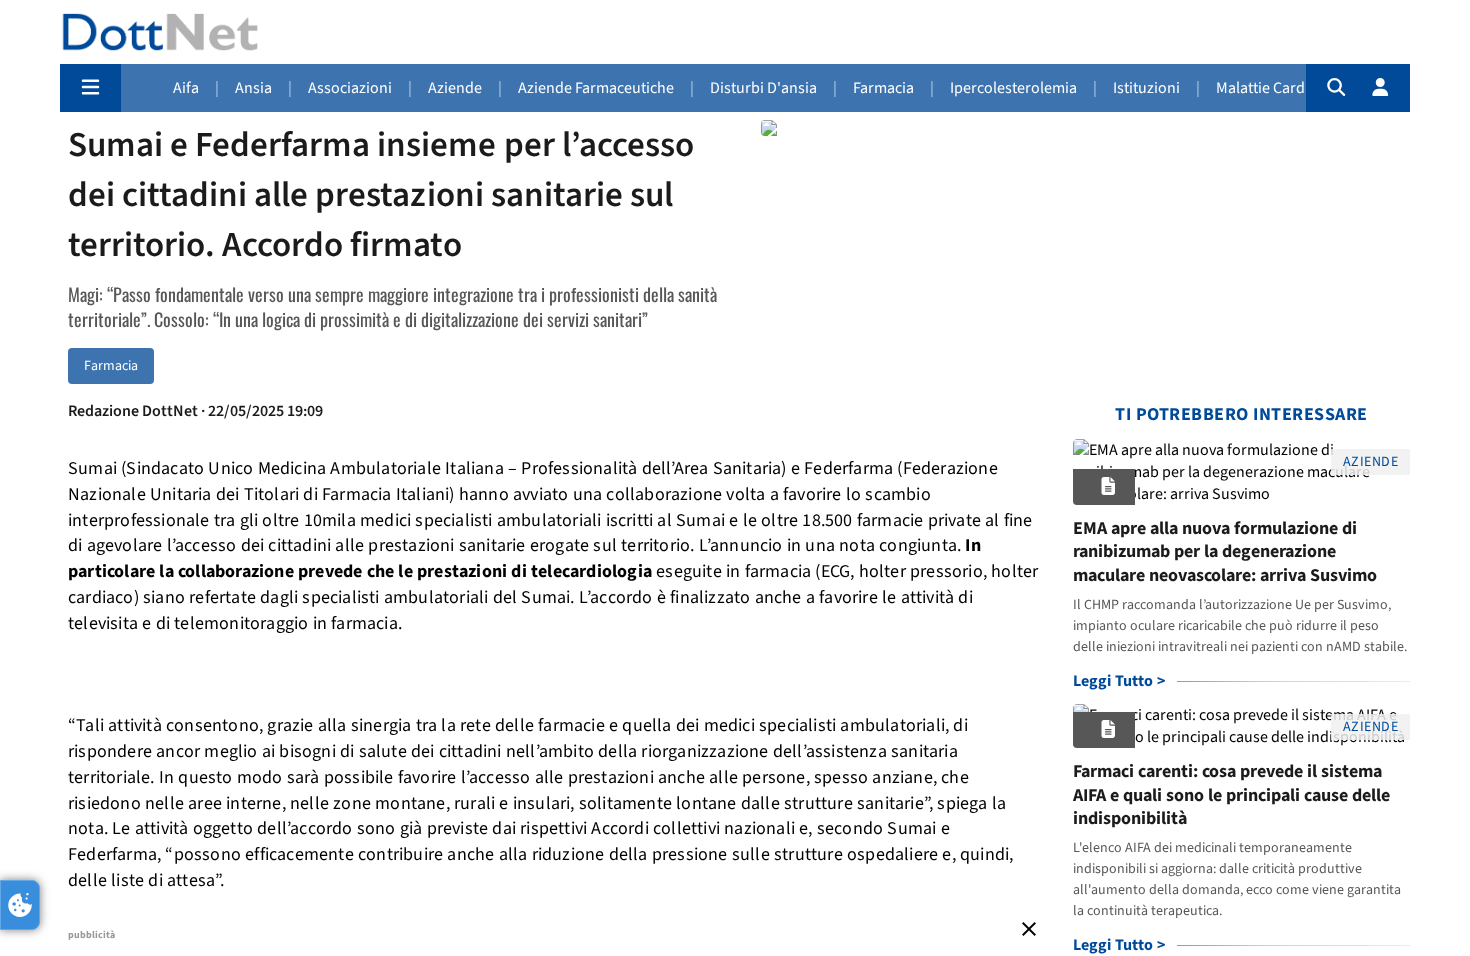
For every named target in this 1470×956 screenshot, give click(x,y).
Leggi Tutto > (1119, 681)
